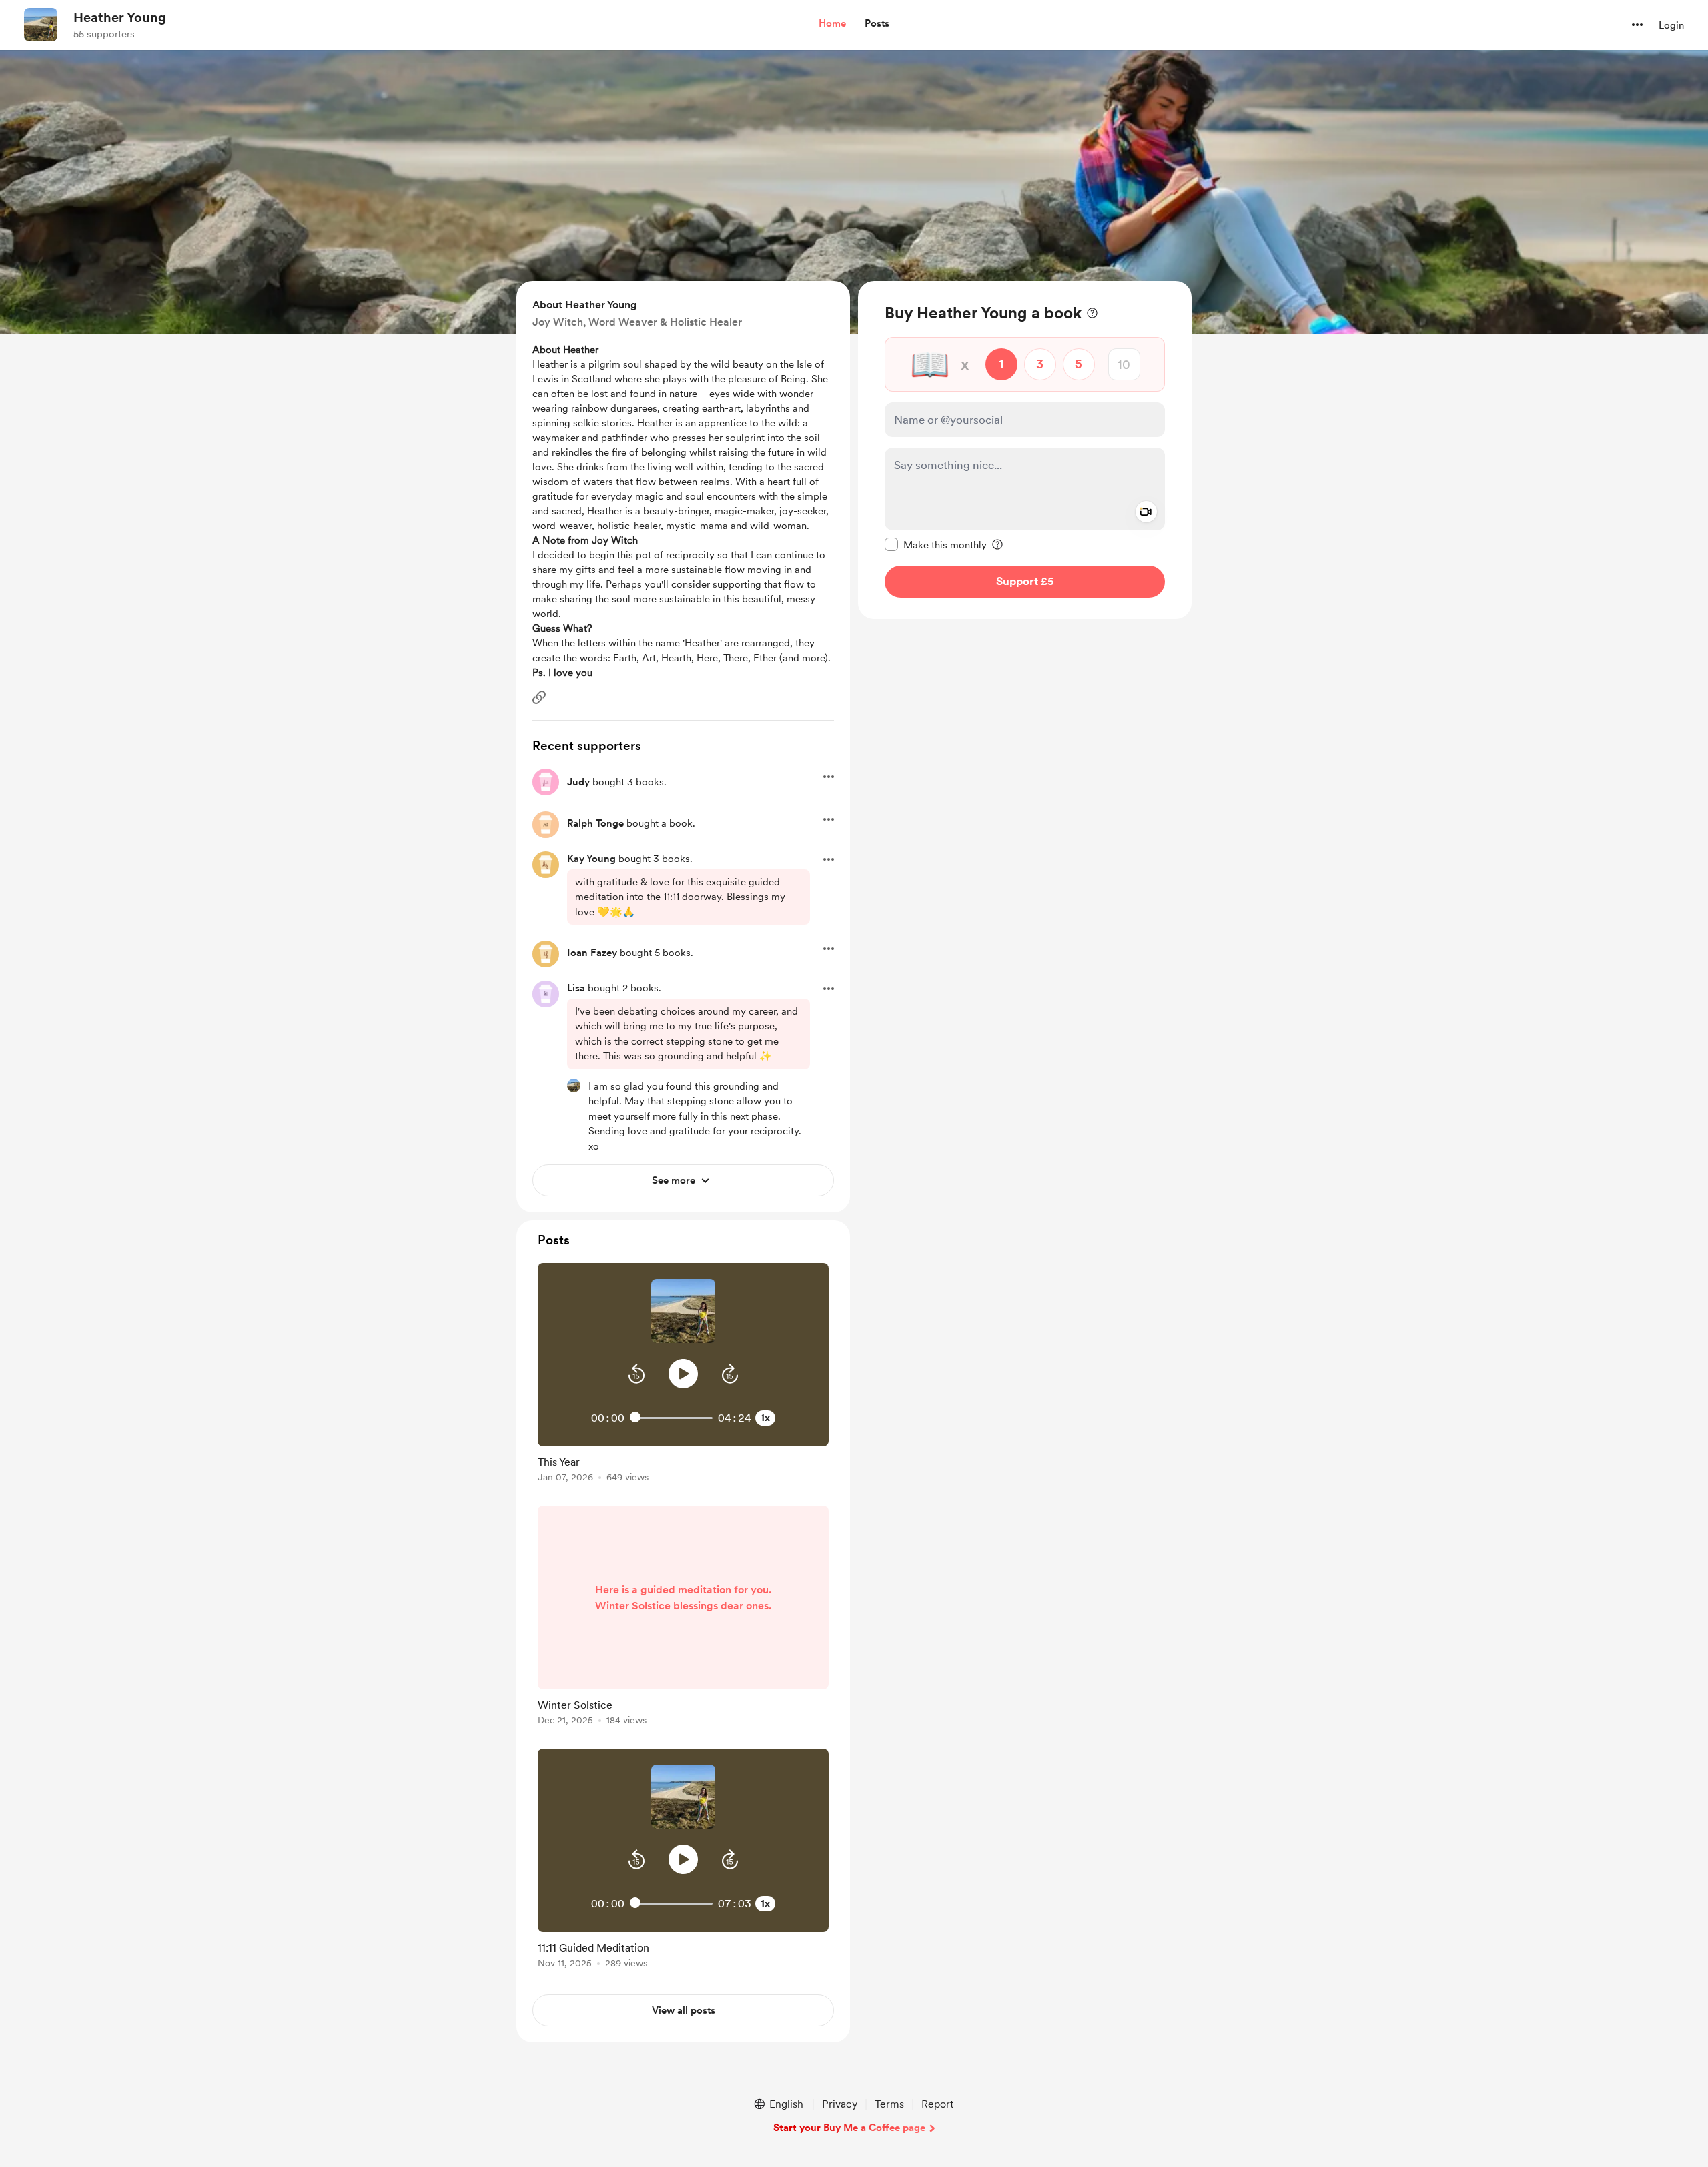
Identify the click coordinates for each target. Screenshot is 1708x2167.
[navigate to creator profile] (41, 25)
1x (765, 1418)
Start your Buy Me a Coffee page (849, 2128)
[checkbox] (936, 544)
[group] (683, 1375)
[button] (832, 24)
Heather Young (120, 17)
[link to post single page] (683, 1467)
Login (1671, 25)
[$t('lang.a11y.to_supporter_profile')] (574, 1086)
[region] (1025, 450)
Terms (889, 2104)
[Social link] (539, 697)
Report (937, 2104)
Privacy (840, 2104)
